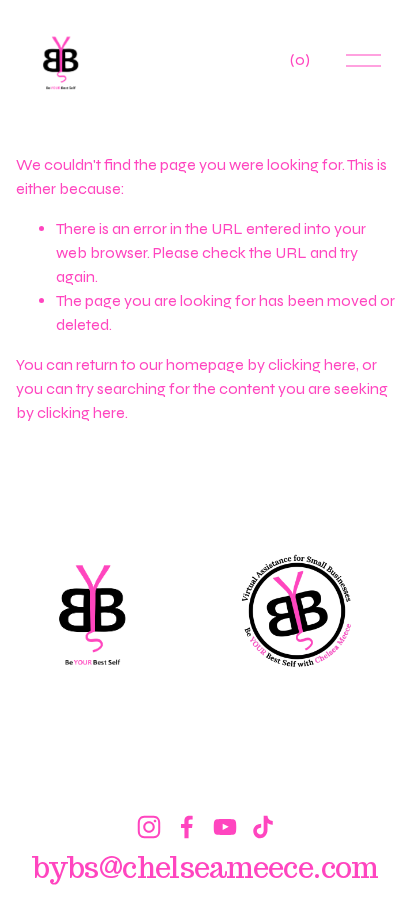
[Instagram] (149, 827)
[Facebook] (187, 827)
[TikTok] (263, 827)
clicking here (312, 364)
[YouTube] (225, 827)
